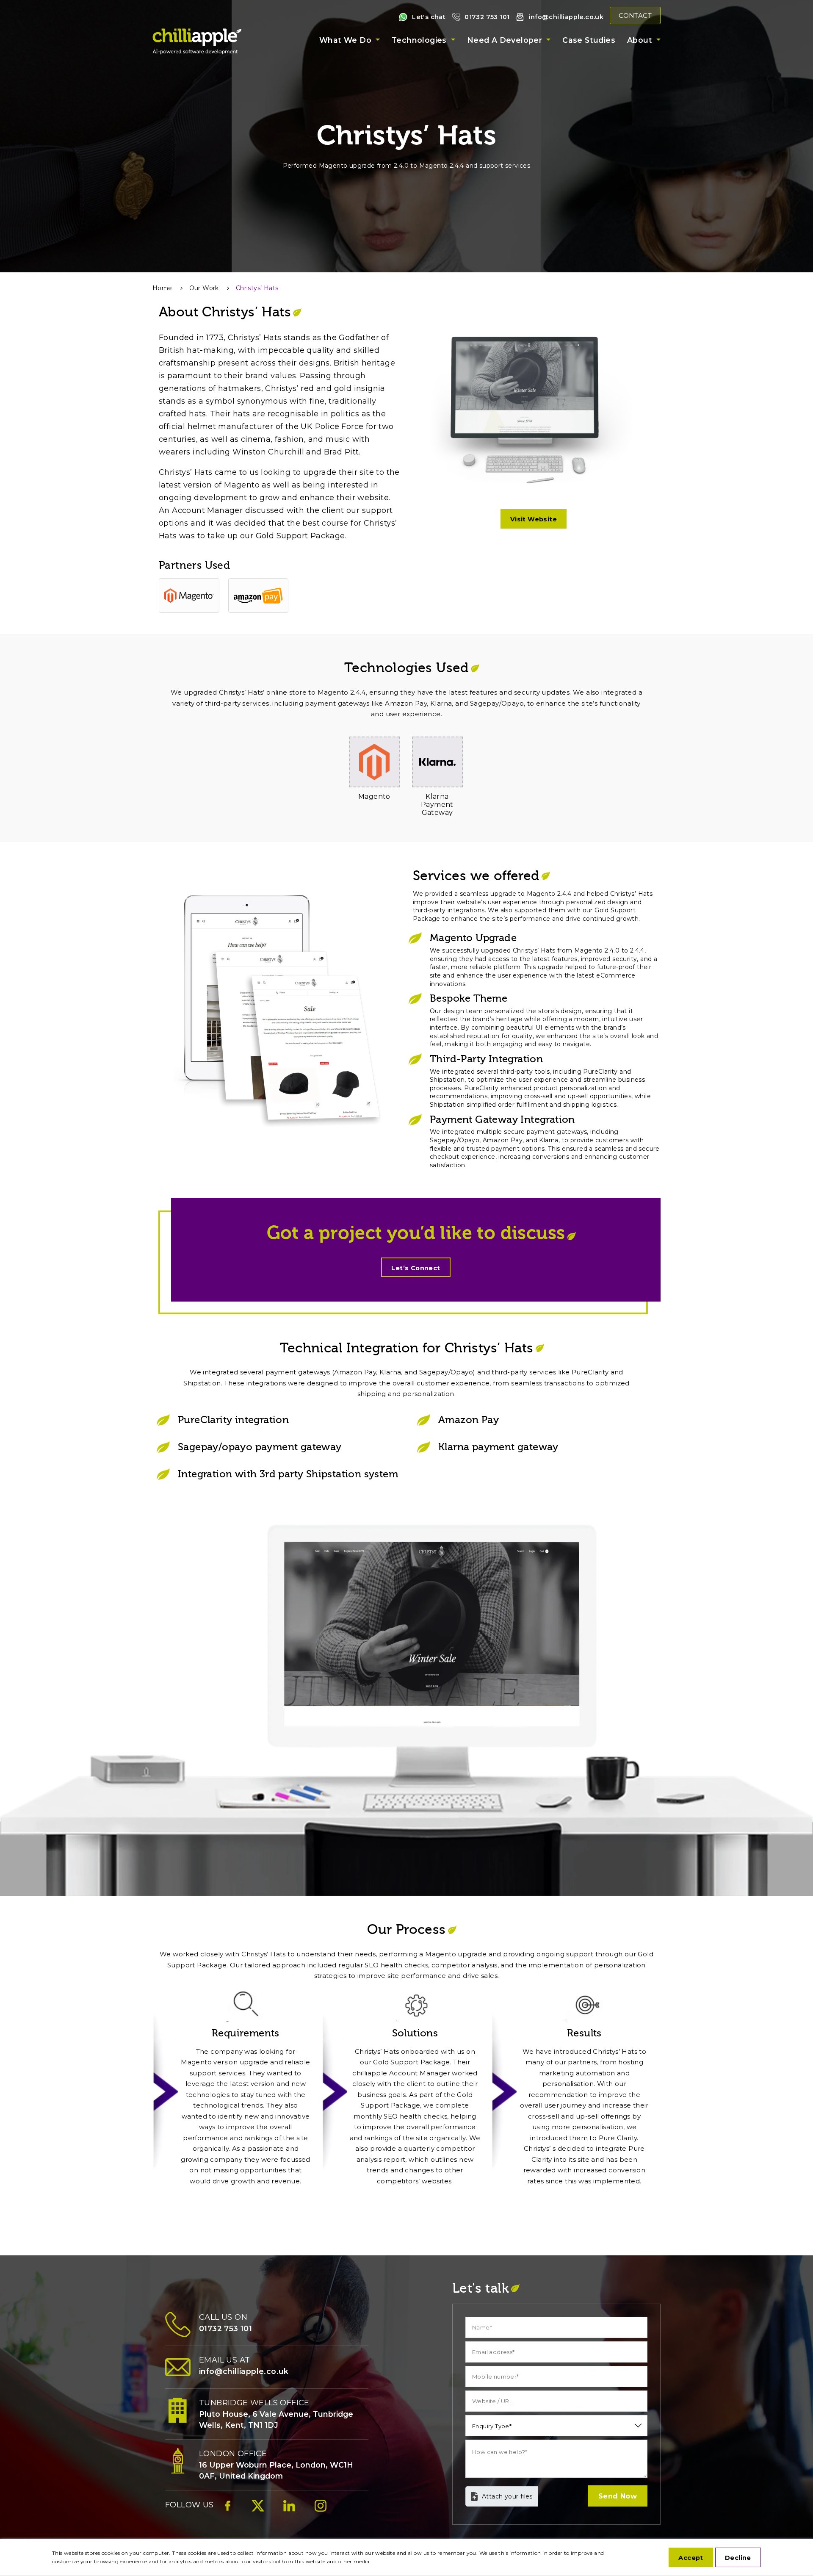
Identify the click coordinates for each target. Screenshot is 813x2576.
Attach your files (507, 2496)
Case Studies (589, 40)
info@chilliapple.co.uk (566, 17)
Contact (635, 15)
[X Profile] (258, 2510)
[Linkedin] (289, 2510)
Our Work (204, 288)
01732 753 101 (487, 17)
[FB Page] (228, 2510)
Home (162, 288)
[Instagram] (321, 2510)
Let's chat (429, 17)
